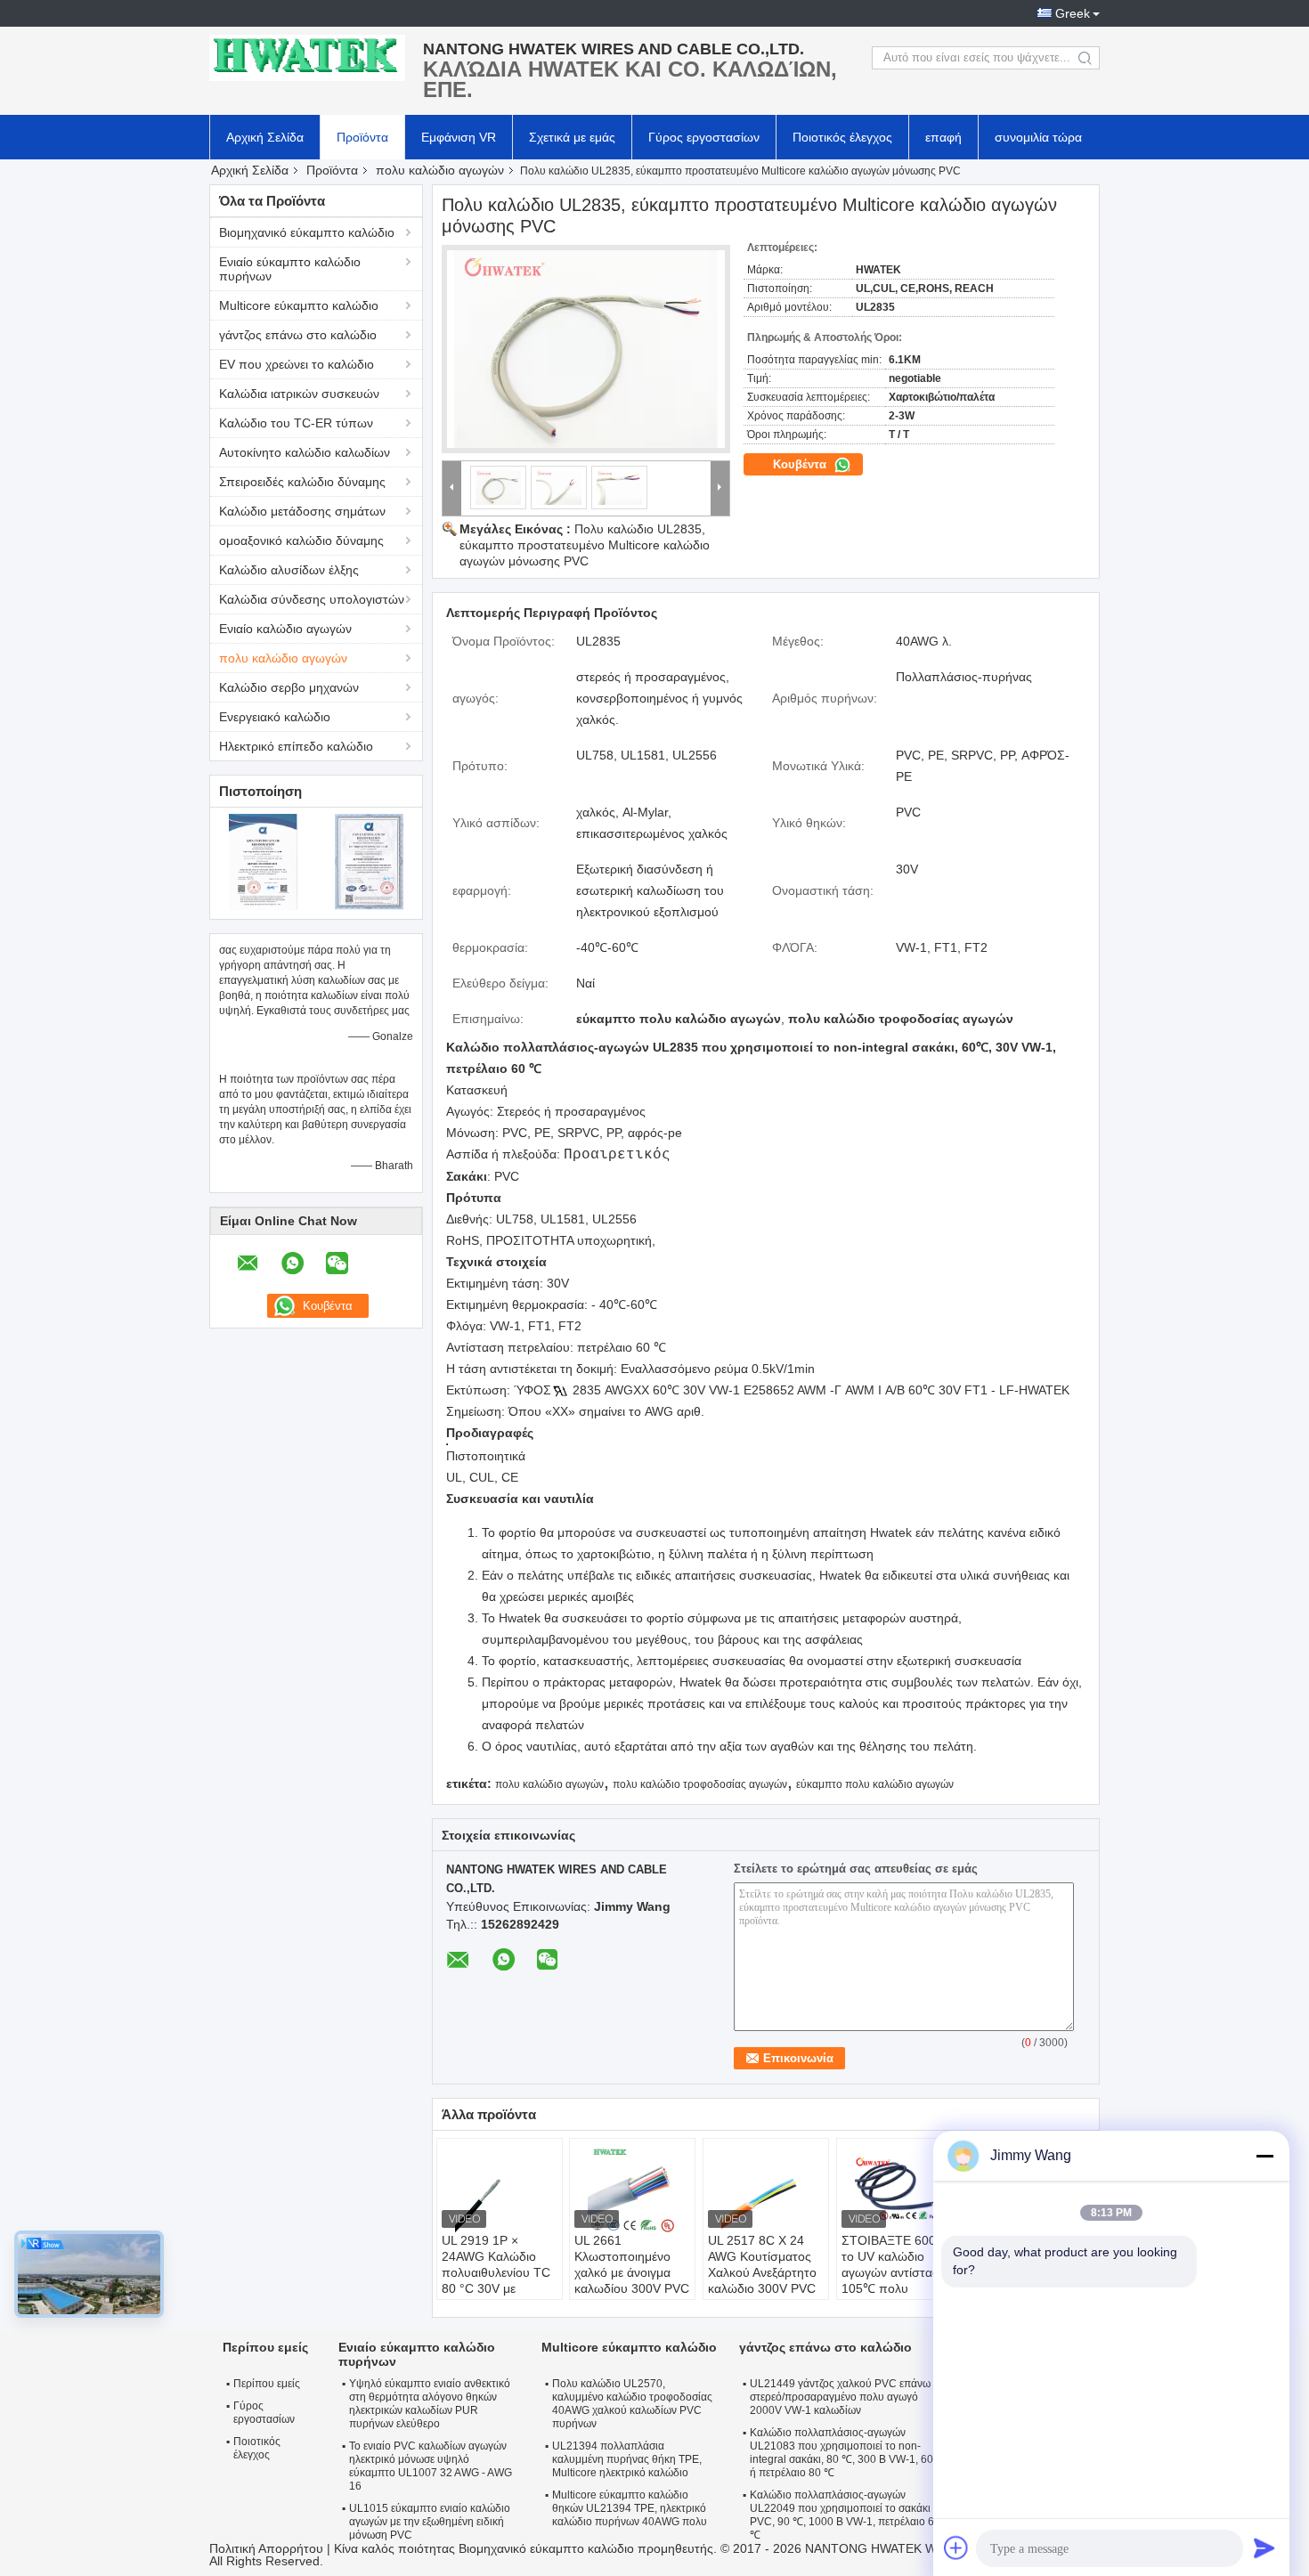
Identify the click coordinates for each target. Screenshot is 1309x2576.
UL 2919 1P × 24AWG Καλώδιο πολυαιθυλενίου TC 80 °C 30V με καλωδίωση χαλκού (496, 2272)
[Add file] (956, 2548)
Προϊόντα (362, 137)
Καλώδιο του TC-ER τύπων (296, 423)
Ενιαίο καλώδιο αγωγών (285, 629)
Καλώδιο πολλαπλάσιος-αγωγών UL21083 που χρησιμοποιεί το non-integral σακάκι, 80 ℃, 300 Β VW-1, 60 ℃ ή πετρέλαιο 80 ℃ (848, 2453)
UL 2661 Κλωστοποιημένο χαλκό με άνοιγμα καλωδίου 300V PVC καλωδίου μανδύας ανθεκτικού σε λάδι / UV (632, 2288)
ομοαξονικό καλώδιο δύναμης (301, 540)
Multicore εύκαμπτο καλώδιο (299, 305)
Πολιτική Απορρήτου (266, 2548)
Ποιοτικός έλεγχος (842, 137)
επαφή (943, 137)
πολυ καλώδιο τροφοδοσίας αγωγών (700, 1784)
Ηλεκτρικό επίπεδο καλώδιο (296, 746)
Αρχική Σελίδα (265, 137)
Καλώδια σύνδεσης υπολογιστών (312, 599)
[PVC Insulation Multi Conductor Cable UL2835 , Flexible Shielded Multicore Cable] (586, 349)
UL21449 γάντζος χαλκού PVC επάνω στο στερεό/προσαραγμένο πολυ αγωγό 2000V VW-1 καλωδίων (850, 2397)
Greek (1073, 13)
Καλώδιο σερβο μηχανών (289, 687)
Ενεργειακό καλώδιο (275, 717)
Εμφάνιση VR (459, 137)
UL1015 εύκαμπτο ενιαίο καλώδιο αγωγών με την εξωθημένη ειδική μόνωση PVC (430, 2522)
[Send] (1264, 2548)
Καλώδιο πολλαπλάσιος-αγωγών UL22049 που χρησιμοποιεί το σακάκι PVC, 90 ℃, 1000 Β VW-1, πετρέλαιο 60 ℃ (845, 2515)
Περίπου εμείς (267, 2384)
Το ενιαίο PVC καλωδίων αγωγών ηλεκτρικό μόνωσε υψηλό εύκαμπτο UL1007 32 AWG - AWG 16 (431, 2466)
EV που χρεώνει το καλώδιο (297, 364)
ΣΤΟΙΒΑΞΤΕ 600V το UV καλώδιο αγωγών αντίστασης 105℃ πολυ (898, 2264)
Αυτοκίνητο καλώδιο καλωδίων (305, 452)
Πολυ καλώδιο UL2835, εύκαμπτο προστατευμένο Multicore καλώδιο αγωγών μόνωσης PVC (585, 545)
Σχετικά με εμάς (572, 137)
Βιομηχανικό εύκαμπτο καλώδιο (307, 232)
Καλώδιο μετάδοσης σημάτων (302, 511)
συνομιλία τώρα (1038, 137)
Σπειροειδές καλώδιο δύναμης (302, 482)
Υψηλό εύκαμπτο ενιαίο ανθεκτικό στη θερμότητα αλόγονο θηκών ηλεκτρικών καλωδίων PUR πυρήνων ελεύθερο (430, 2404)
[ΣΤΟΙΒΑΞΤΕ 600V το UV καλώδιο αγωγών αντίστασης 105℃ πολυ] (899, 2188)
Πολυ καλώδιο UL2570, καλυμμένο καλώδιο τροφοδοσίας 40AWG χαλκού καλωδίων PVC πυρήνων (632, 2404)
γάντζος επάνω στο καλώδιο (298, 335)
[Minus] (1264, 2156)
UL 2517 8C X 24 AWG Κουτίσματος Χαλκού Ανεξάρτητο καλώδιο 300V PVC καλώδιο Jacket (762, 2272)
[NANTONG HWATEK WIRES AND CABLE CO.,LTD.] (307, 58)
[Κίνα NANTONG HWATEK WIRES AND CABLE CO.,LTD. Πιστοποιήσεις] (263, 861)
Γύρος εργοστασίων (704, 137)
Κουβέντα (801, 464)
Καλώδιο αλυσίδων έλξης (289, 570)
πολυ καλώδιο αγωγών (440, 170)
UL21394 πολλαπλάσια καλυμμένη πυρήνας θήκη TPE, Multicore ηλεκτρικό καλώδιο (627, 2459)
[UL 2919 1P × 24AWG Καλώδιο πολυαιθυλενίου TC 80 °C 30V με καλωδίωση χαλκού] (500, 2188)
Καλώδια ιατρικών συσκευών (299, 394)
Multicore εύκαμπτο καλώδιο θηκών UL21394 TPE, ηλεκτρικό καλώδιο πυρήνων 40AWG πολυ (630, 2508)
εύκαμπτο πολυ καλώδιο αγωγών (875, 1784)
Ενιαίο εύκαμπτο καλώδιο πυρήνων (290, 269)
